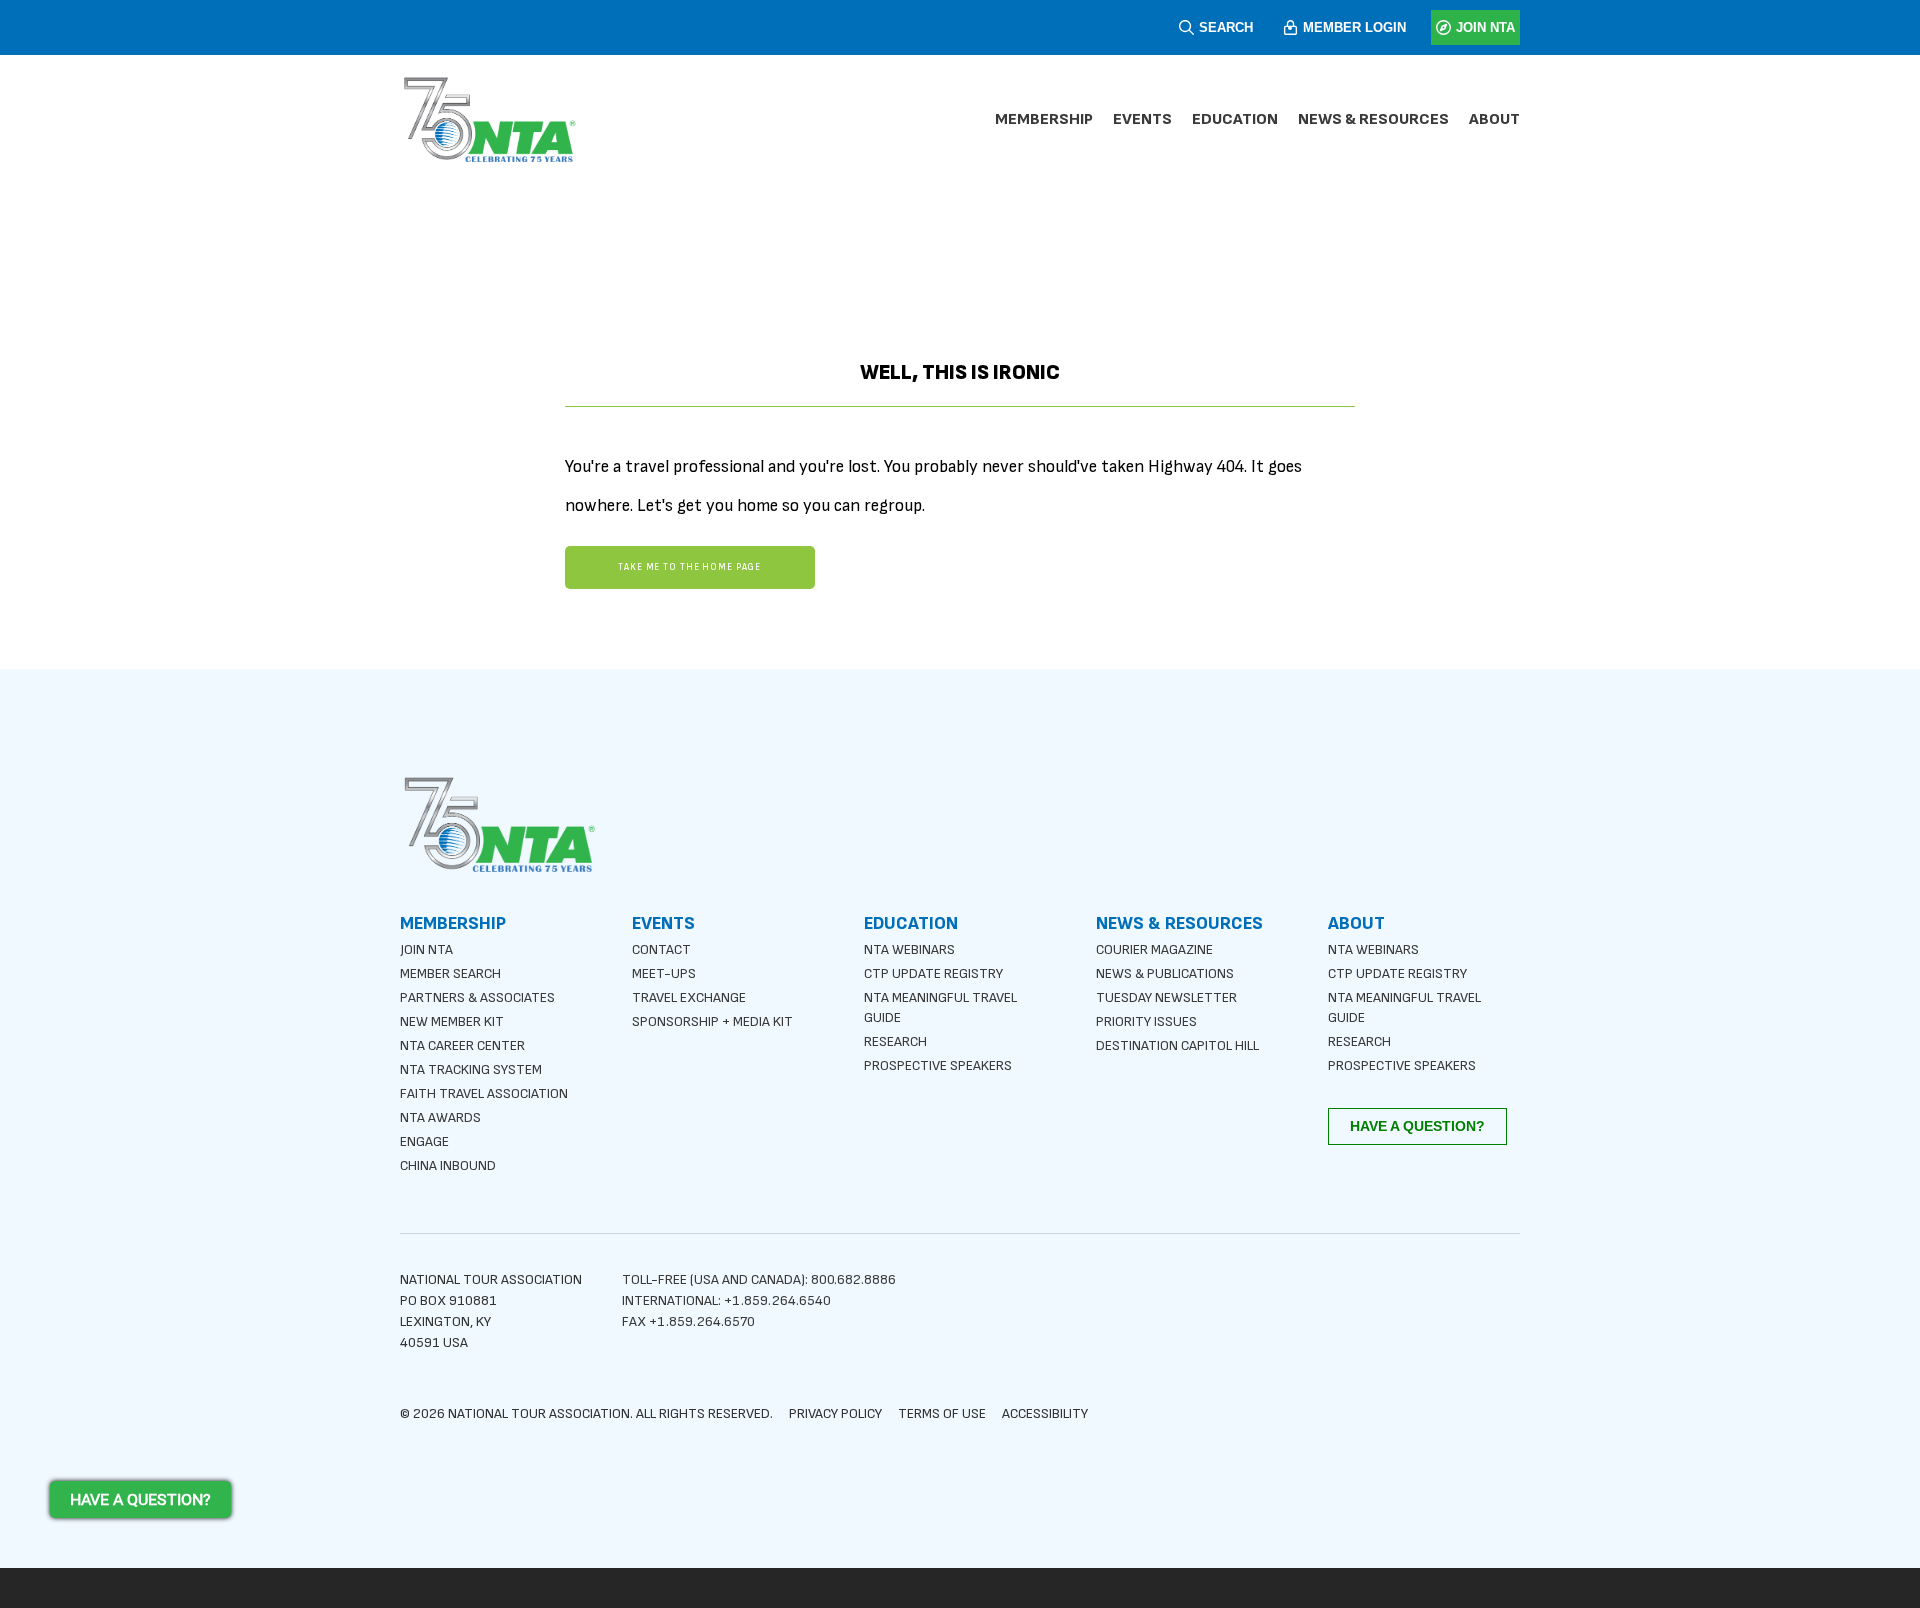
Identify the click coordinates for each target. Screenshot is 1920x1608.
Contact (661, 949)
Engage (424, 1141)
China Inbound (448, 1165)
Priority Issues (1146, 1021)
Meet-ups (664, 973)
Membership (1044, 119)
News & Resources (1373, 119)
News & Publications (1165, 973)
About (1494, 119)
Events (1142, 119)
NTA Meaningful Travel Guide (940, 1007)
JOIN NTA (1485, 27)
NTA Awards (440, 1117)
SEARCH (1226, 27)
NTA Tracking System (471, 1069)
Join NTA (426, 949)
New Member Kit (452, 1021)
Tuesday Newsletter (1166, 997)
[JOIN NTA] (1443, 27)
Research (895, 1041)
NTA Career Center (462, 1045)
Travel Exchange (689, 997)
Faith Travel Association (484, 1093)
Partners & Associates (477, 997)
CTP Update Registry (933, 973)
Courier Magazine (1154, 949)
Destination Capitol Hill (1177, 1045)
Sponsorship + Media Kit (712, 1021)
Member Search (450, 973)
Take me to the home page (689, 567)
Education (1235, 119)
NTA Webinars (909, 949)
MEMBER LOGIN (1354, 27)
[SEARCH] (1186, 27)
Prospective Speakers (938, 1065)
